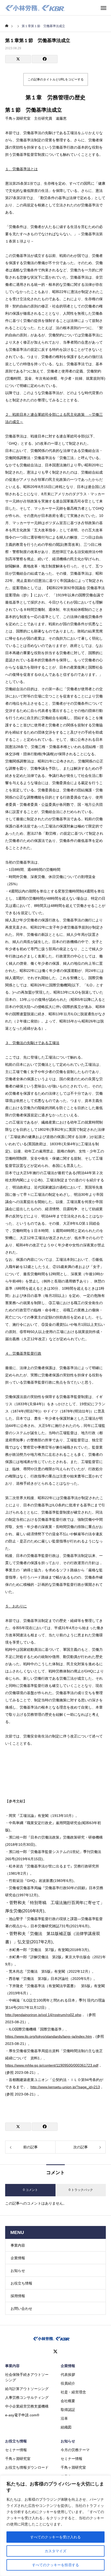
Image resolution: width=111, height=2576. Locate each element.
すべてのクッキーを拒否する (55, 2565)
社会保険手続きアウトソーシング (27, 2377)
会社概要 (68, 2401)
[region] (55, 2526)
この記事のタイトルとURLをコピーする (56, 79)
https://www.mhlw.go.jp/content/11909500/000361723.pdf (52, 2065)
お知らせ (18, 2271)
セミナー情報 (16, 2450)
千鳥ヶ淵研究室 (18, 2459)
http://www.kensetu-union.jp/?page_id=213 (65, 2087)
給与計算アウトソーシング (27, 2389)
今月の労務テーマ (75, 2450)
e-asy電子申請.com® (22, 2415)
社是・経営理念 (73, 2392)
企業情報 (18, 2258)
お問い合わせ (21, 2309)
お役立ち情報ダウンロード (27, 2467)
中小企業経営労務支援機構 (27, 2406)
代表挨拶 (68, 2375)
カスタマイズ (55, 2551)
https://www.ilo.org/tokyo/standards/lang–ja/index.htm (49, 2036)
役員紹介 (68, 2383)
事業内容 (18, 2245)
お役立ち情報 (21, 2283)
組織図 (66, 2427)
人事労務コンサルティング (27, 2398)
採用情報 (18, 2296)
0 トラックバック (81, 2190)
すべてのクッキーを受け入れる (55, 2537)
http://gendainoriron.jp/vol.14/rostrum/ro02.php (43, 2015)
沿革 (64, 2418)
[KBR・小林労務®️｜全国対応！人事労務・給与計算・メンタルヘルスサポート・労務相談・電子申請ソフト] (35, 8)
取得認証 (68, 2410)
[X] (55, 2352)
